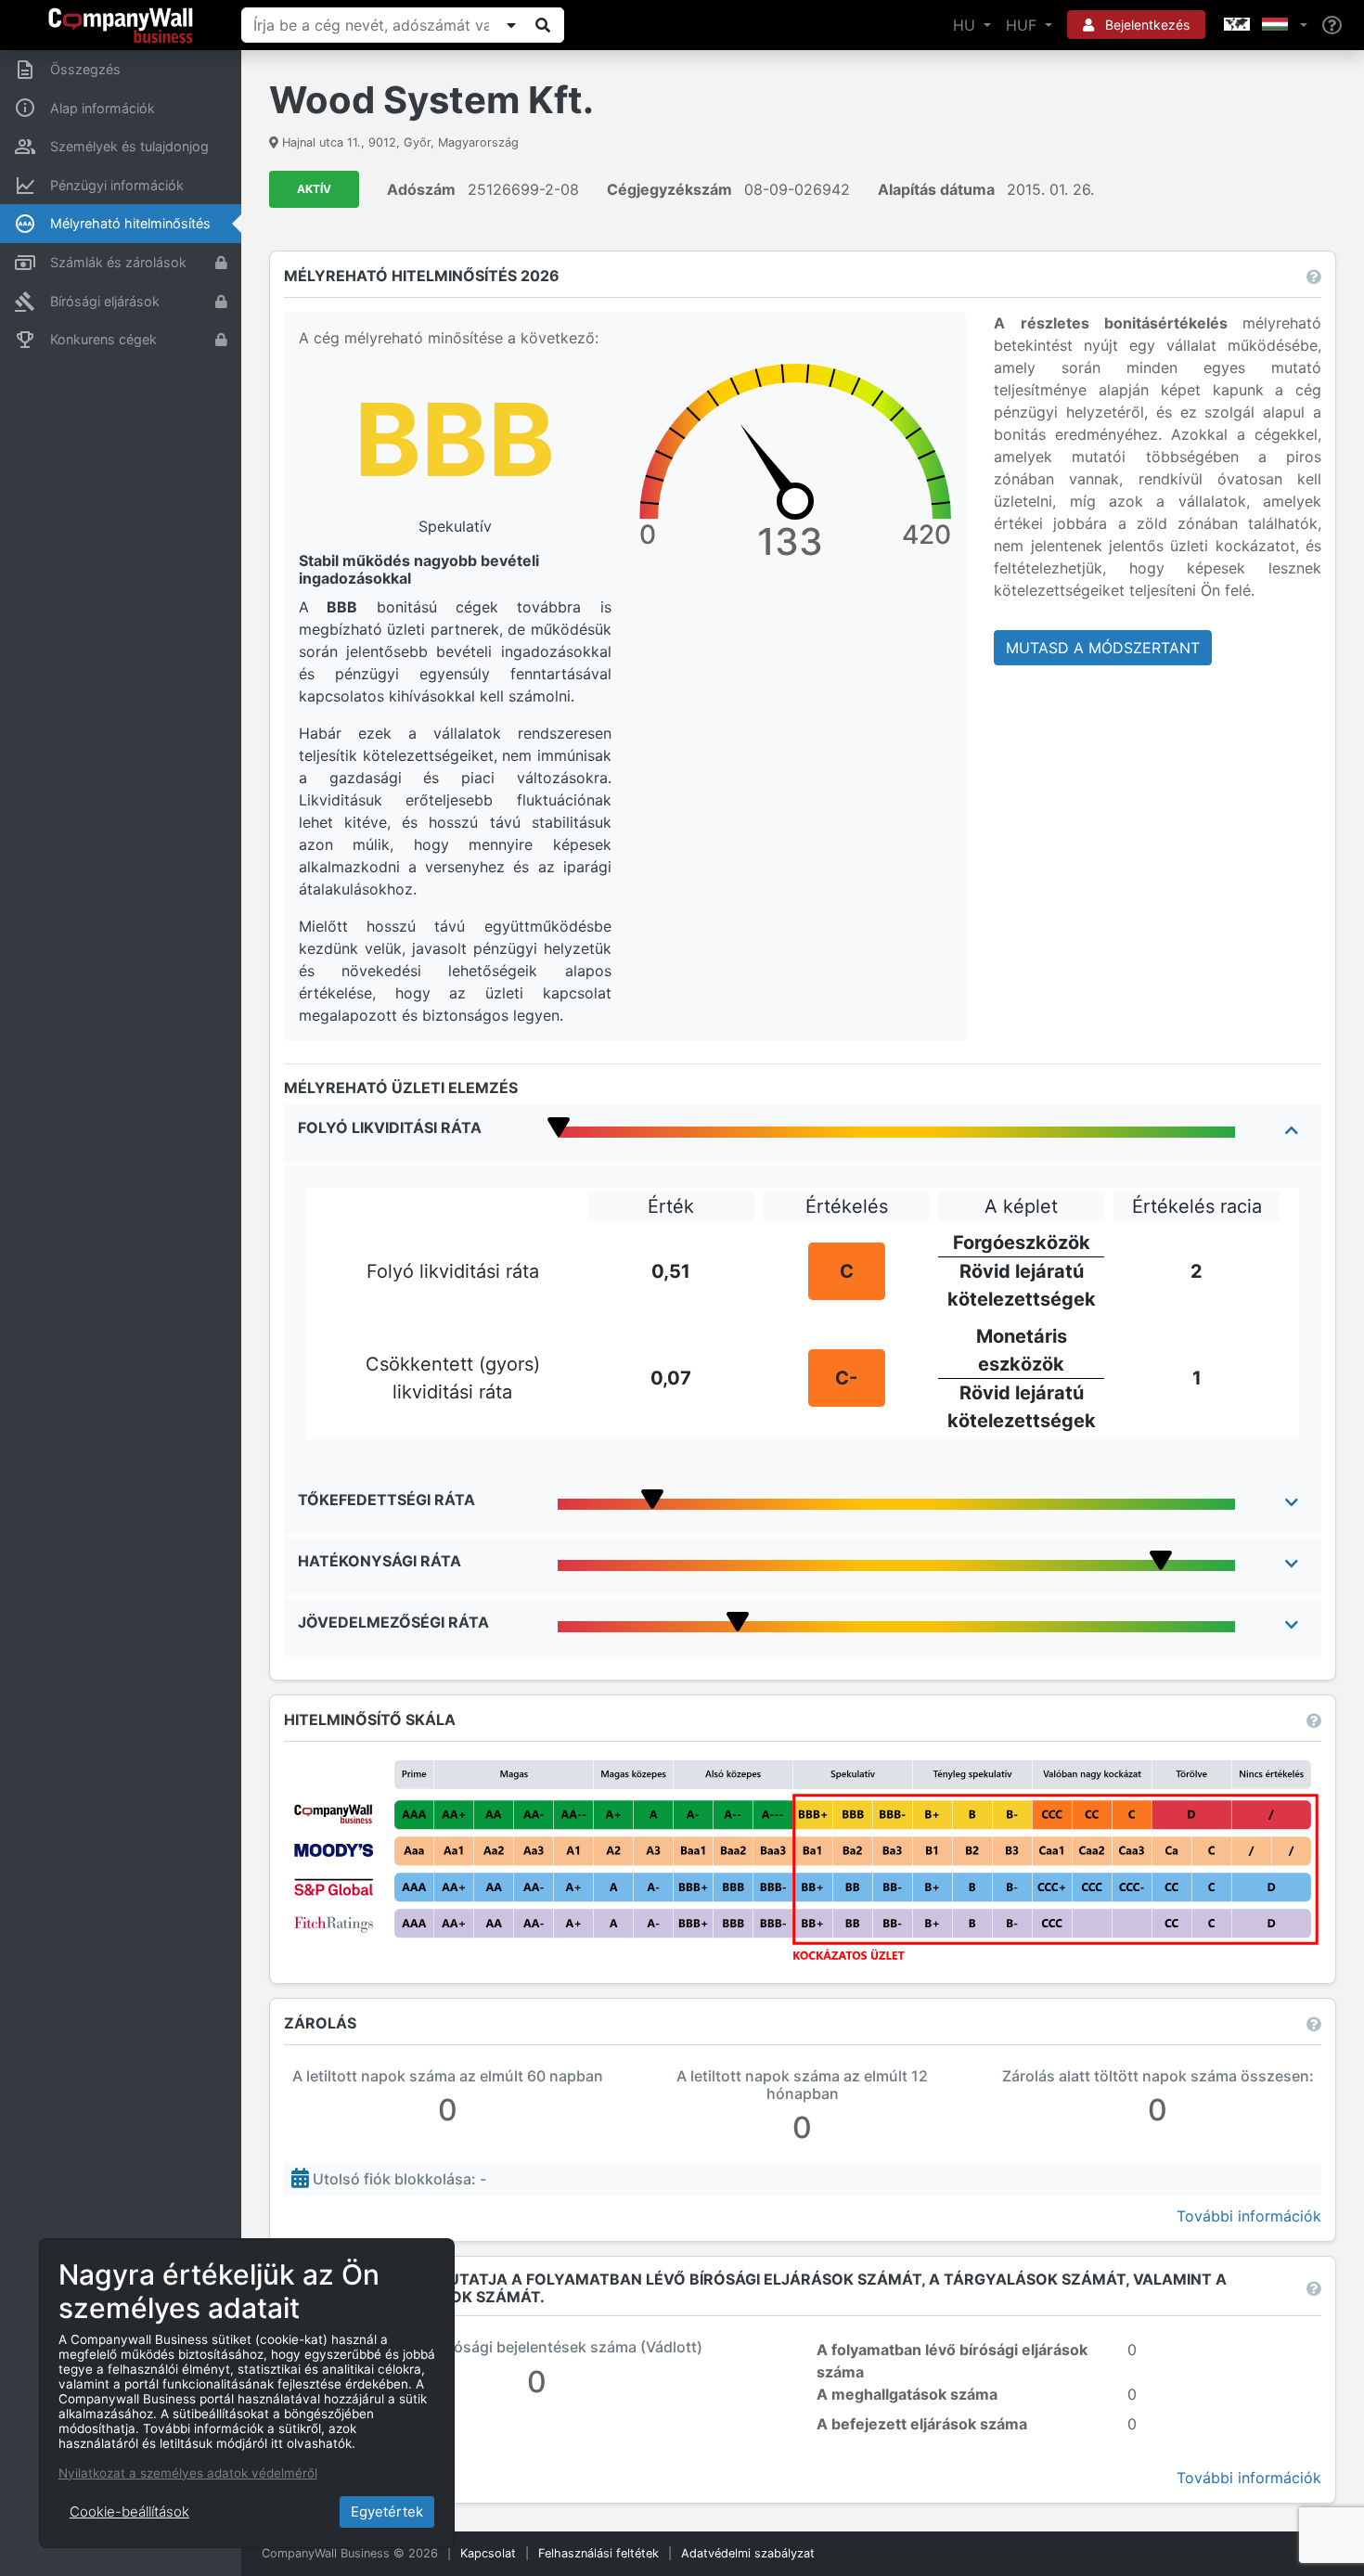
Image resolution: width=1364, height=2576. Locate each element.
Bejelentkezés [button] (1145, 25)
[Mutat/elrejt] (511, 25)
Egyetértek (387, 2512)
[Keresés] (543, 25)
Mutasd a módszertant (1103, 648)
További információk (1249, 2216)
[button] (1264, 25)
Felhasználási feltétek (598, 2553)
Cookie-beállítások (129, 2512)
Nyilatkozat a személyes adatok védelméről (188, 2473)
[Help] (1332, 26)
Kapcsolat (488, 2553)
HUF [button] (1023, 25)
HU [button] (966, 25)
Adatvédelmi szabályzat (748, 2553)
